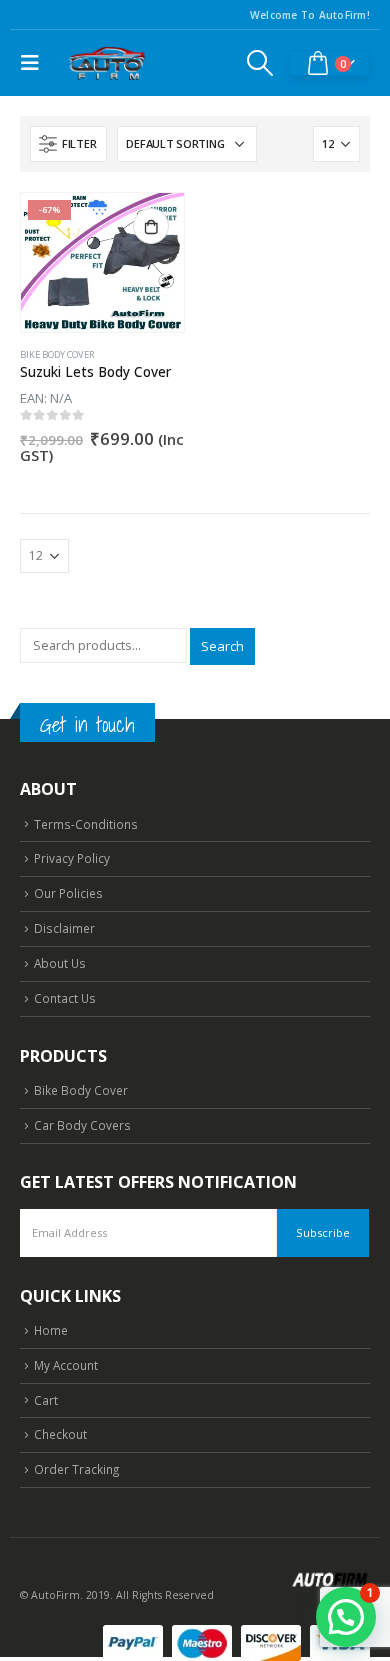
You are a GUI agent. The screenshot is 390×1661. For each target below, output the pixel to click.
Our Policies (68, 893)
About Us (60, 963)
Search (222, 646)
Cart (46, 1400)
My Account (66, 1365)
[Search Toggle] (260, 63)
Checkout (60, 1434)
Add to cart (151, 226)
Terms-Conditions (86, 824)
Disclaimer (64, 928)
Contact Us (65, 998)
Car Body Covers (82, 1125)
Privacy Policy (72, 858)
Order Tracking (76, 1469)
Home (51, 1330)
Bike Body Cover (57, 354)
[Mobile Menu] (35, 63)
